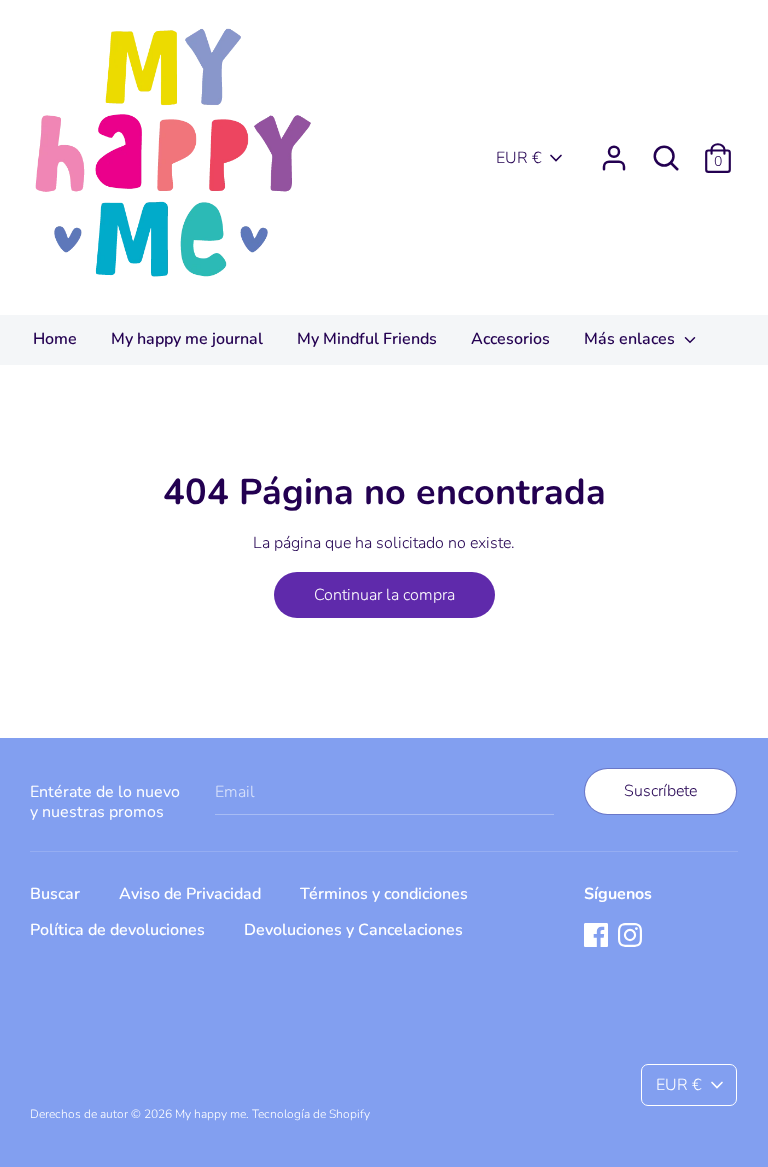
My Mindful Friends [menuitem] (367, 339)
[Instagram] (630, 934)
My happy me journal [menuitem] (187, 339)
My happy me (210, 1114)
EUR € (519, 158)
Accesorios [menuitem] (510, 339)
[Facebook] (596, 934)
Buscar (55, 894)
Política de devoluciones (117, 930)
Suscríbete (660, 791)
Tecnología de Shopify (311, 1114)
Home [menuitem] (55, 339)
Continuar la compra (384, 595)
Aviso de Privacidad (190, 894)
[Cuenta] (614, 150)
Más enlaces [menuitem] (631, 339)
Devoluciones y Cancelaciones (353, 930)
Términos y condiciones (384, 894)
